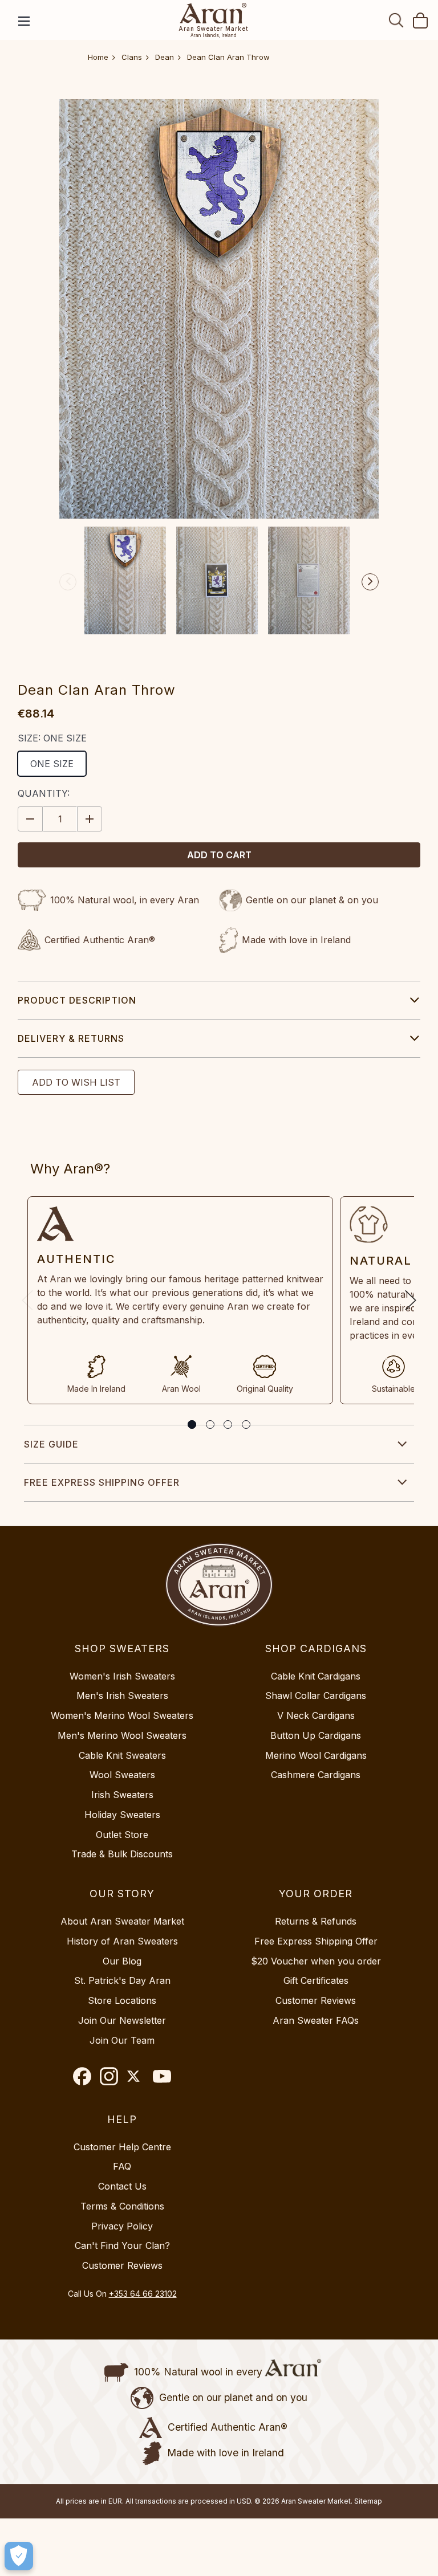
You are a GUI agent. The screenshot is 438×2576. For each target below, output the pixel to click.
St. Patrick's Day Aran (122, 1980)
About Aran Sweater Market (122, 1921)
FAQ (122, 2166)
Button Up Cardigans (316, 1735)
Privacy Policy (122, 2226)
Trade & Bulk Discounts (122, 1854)
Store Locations (122, 2000)
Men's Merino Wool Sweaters (122, 1735)
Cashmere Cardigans (316, 1775)
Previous (68, 582)
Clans (132, 57)
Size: (52, 738)
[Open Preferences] (19, 2556)
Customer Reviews (316, 2000)
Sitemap (368, 2501)
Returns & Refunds (316, 1921)
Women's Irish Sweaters (122, 1676)
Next (370, 582)
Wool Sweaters (122, 1775)
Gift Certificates (316, 1980)
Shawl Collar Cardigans (316, 1695)
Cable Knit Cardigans (316, 1676)
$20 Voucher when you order (316, 1961)
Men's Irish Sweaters (122, 1695)
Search (396, 20)
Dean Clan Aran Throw (228, 57)
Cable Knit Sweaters (122, 1755)
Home (98, 57)
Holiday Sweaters (122, 1815)
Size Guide (51, 1444)
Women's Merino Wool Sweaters (122, 1715)
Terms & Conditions (122, 2206)
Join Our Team (122, 2040)
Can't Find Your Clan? (122, 2245)
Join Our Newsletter (122, 2020)
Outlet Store (122, 1835)
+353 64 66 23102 (143, 2294)
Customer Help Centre (122, 2147)
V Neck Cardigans (316, 1715)
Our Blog (122, 1961)
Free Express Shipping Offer (102, 1482)
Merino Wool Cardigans (316, 1755)
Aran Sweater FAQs (316, 2020)
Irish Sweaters (122, 1795)
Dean (165, 57)
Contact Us (122, 2186)
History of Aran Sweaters (122, 1941)
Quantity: (44, 793)
